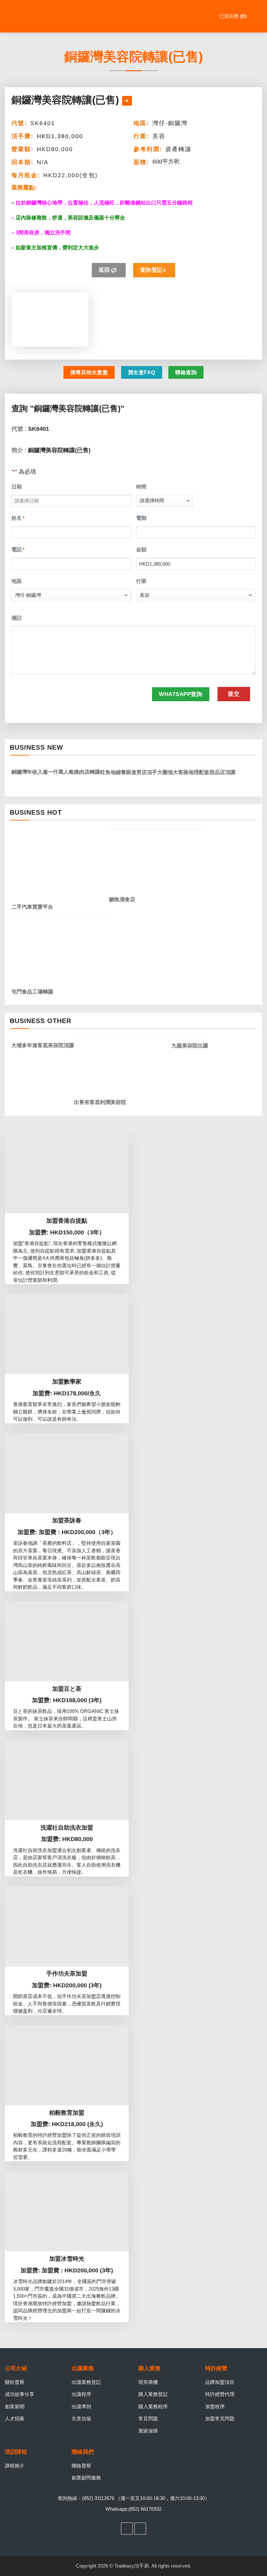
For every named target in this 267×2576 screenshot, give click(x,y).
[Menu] (258, 16)
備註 (17, 618)
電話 (18, 550)
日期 (17, 487)
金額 (141, 550)
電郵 (141, 518)
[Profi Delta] (37, 16)
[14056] (127, 101)
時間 (141, 487)
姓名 (18, 518)
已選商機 (232, 16)
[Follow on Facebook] (127, 2529)
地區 (17, 581)
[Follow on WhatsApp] (140, 2529)
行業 (141, 581)
